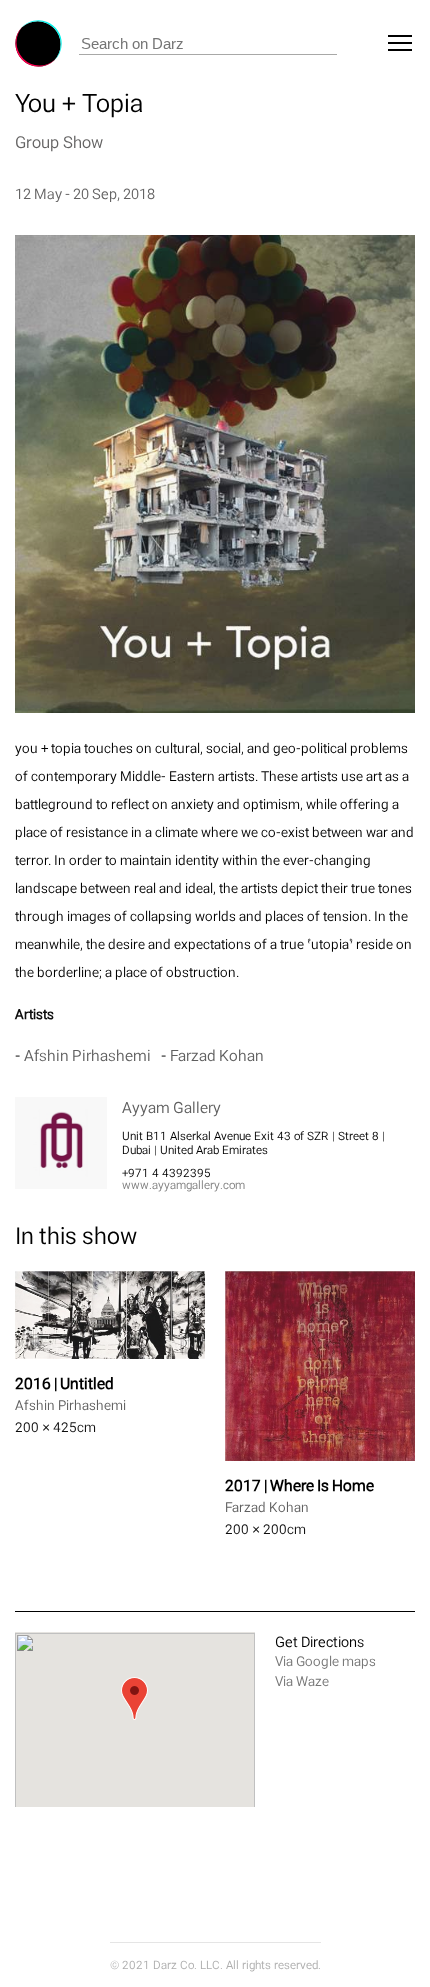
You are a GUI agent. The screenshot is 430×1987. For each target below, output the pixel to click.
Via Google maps (325, 1661)
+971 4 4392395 (166, 1173)
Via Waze (302, 1681)
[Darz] (38, 43)
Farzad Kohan (217, 1055)
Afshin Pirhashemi (87, 1055)
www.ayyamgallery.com (183, 1185)
